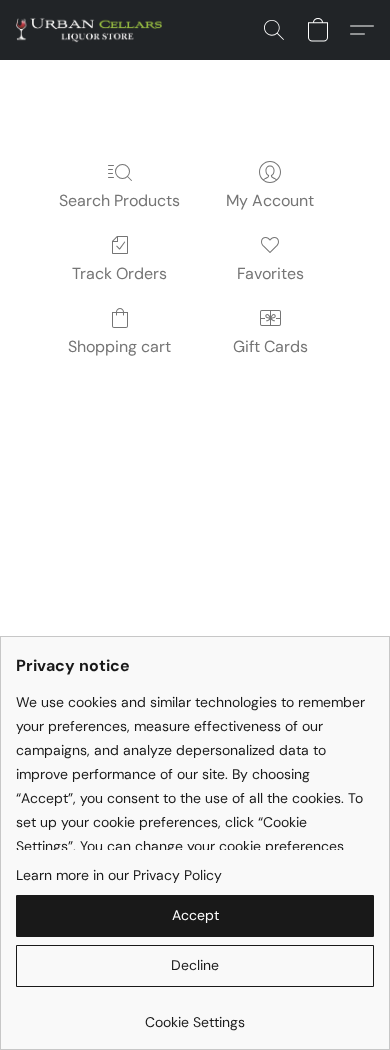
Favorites (270, 273)
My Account (270, 200)
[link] (195, 1014)
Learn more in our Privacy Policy (119, 875)
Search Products (119, 200)
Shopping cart (119, 346)
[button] (93, 30)
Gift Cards (270, 346)
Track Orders (119, 273)
